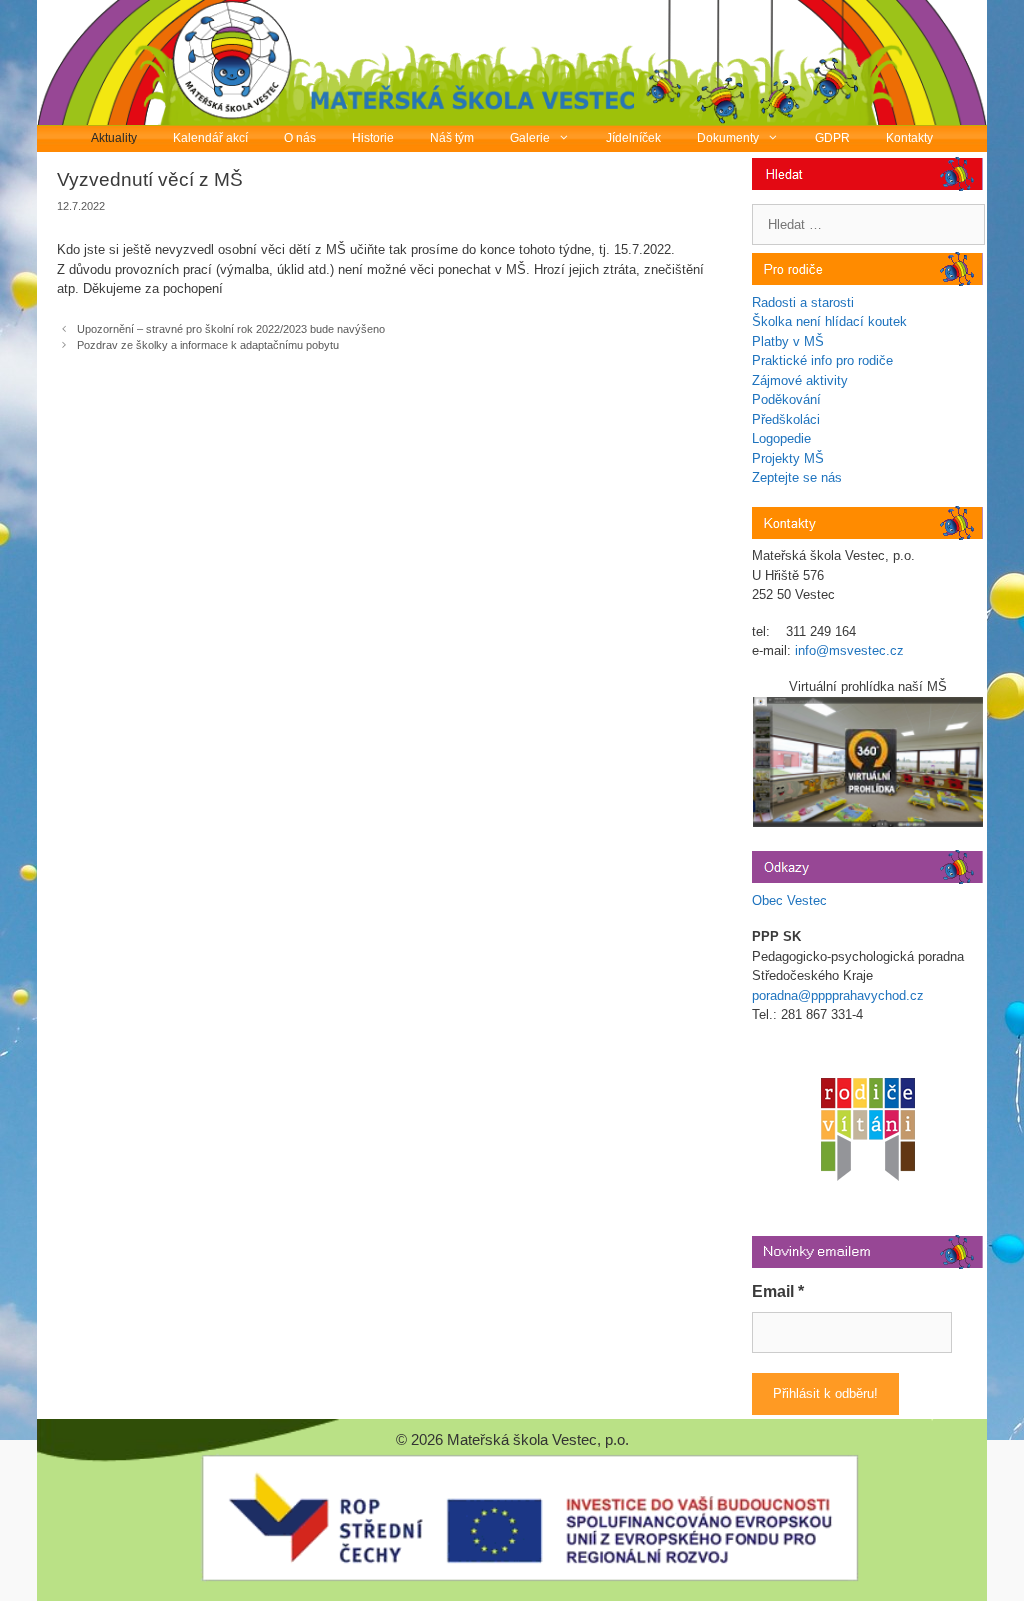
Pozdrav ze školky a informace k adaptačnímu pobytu (208, 345)
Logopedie (781, 438)
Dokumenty (728, 138)
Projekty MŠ (788, 458)
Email (778, 1291)
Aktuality (114, 138)
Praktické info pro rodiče (822, 360)
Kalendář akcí (210, 138)
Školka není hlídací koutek (829, 321)
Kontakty (909, 138)
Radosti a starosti (803, 302)
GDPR (832, 138)
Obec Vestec (789, 900)
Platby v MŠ (788, 341)
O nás (300, 138)
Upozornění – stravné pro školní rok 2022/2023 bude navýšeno (231, 329)
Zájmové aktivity (800, 380)
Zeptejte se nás (797, 477)
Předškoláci (786, 419)
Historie (373, 138)
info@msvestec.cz (849, 650)
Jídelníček (633, 138)
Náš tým (452, 138)
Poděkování (786, 399)
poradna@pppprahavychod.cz (838, 995)
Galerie (530, 138)
